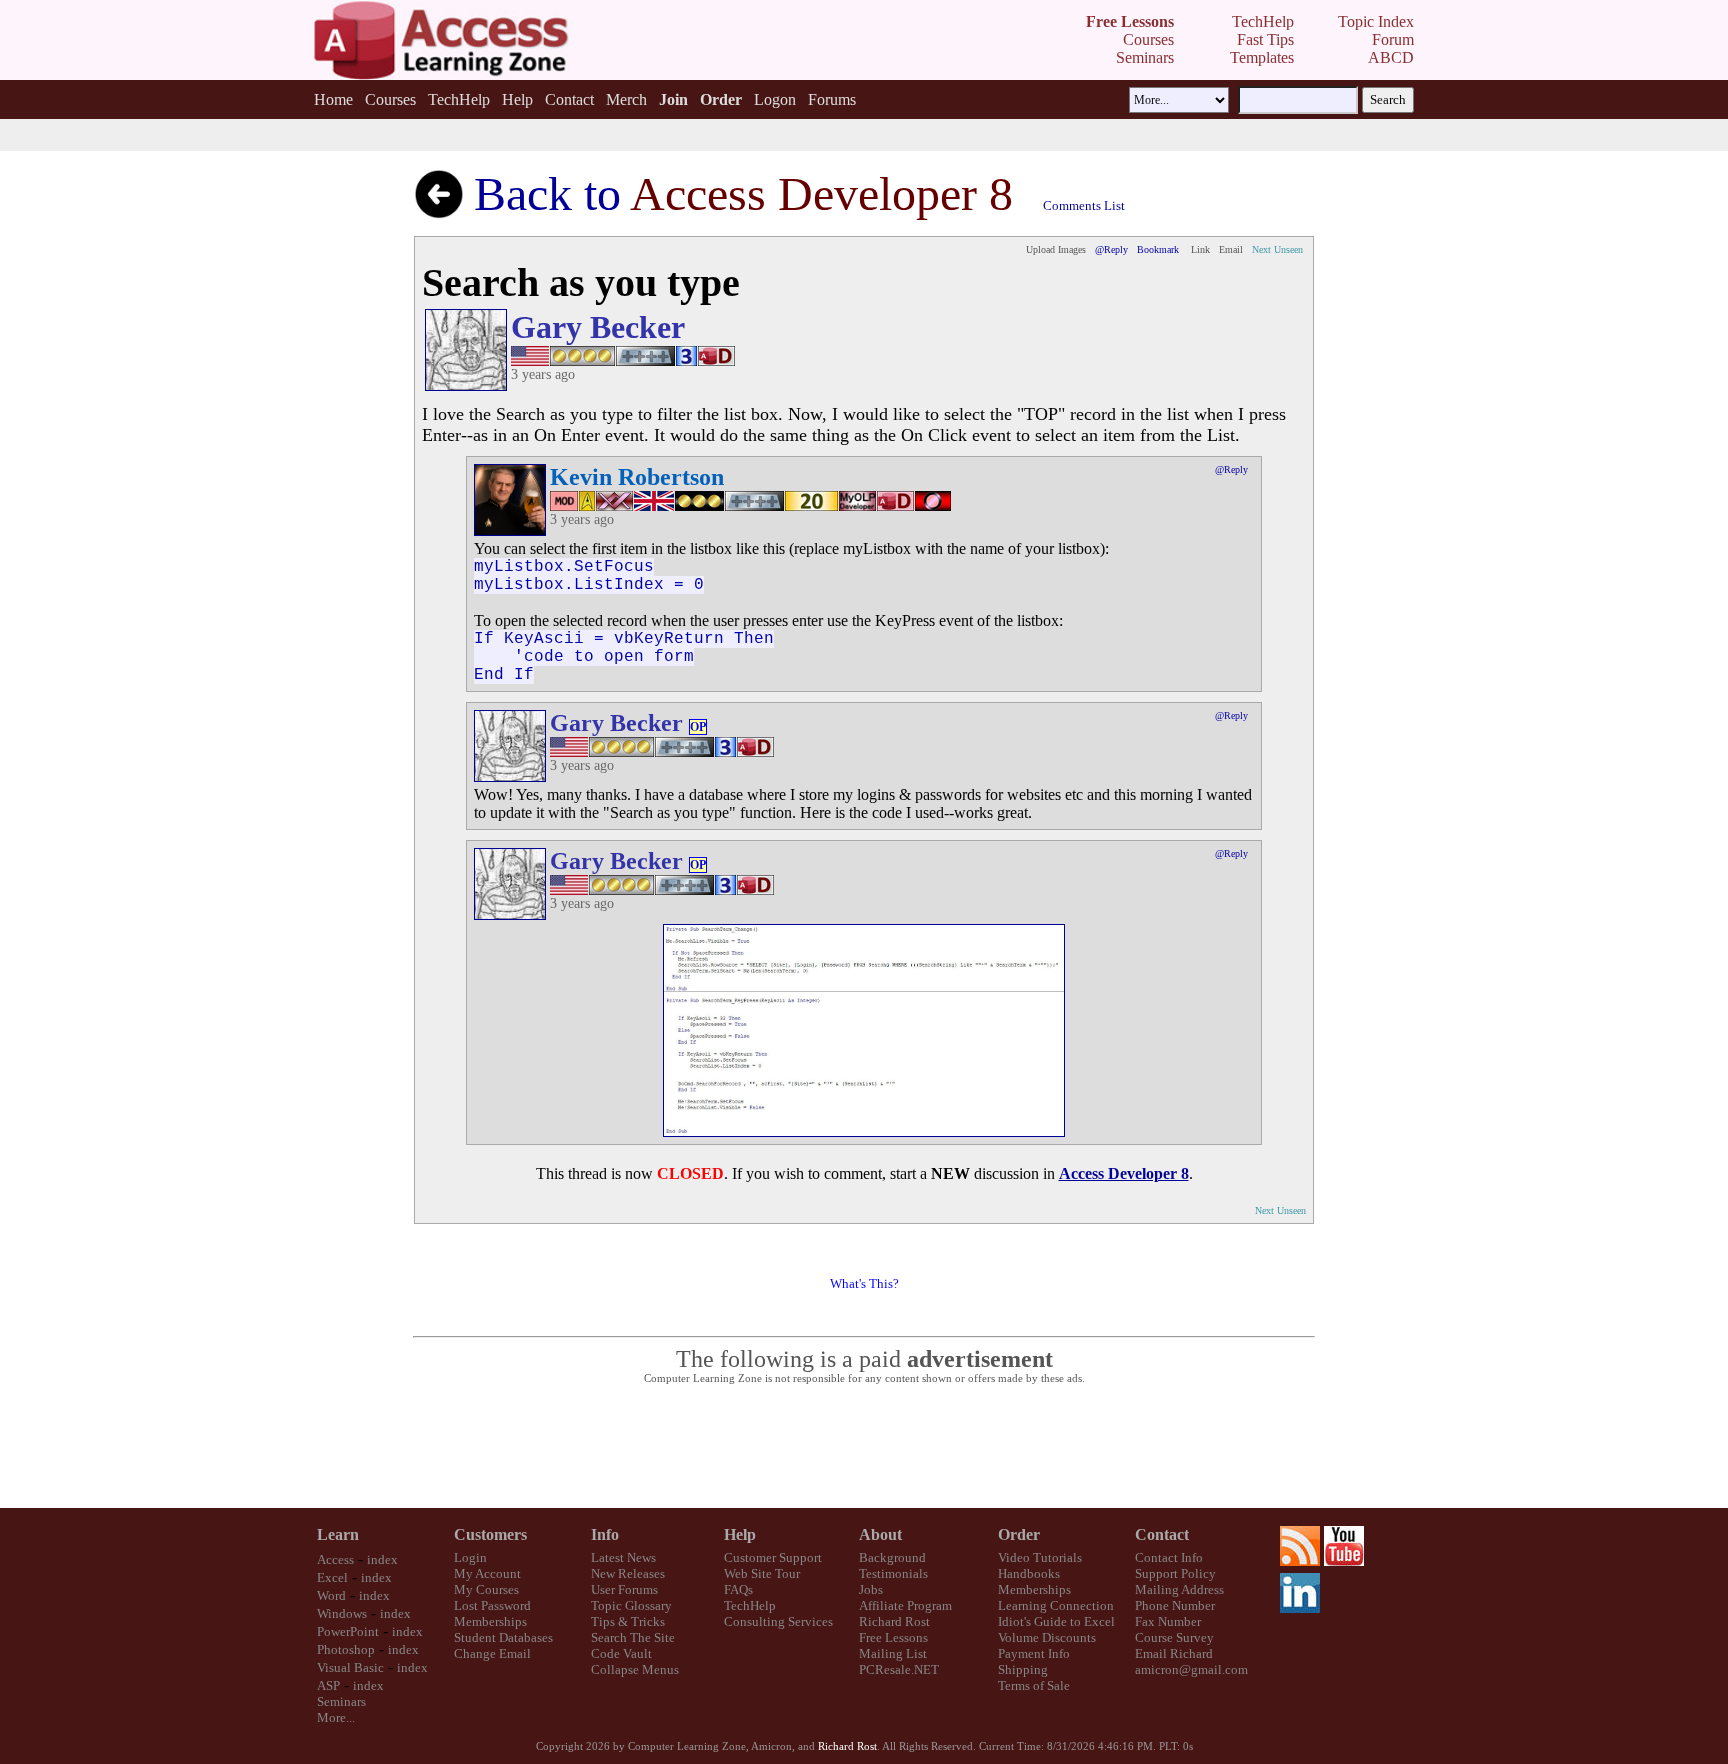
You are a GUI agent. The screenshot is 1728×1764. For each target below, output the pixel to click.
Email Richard (1174, 1653)
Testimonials (893, 1573)
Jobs (871, 1589)
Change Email (492, 1653)
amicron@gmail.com (1191, 1669)
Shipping (1023, 1669)
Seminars (341, 1701)
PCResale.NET (899, 1669)
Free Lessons (893, 1637)
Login (470, 1557)
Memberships (490, 1621)
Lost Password (492, 1605)
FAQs (738, 1589)
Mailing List (893, 1653)
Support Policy (1175, 1573)
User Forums (624, 1589)
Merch (626, 99)
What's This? (864, 1283)
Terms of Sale (1034, 1685)
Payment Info (1034, 1653)
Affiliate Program (905, 1605)
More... (336, 1717)
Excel (332, 1577)
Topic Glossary (631, 1605)
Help (517, 99)
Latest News (623, 1557)
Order (1019, 1534)
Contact (569, 99)
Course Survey (1174, 1637)
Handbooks (1029, 1573)
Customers (490, 1534)
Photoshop (346, 1649)
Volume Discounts (1047, 1637)
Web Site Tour (762, 1573)
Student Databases (503, 1637)
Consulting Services (778, 1621)
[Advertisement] (864, 1447)
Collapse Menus (635, 1669)
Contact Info (1169, 1557)
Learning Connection (1056, 1605)
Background (892, 1557)
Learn (338, 1534)
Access (335, 1559)
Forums (832, 99)
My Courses (486, 1589)
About (880, 1534)
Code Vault (621, 1653)
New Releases (628, 1573)
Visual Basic (350, 1667)
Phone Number (1175, 1605)
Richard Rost (894, 1621)
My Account (487, 1573)
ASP (328, 1685)
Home (333, 99)
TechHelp (459, 99)
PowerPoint (348, 1631)
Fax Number (1168, 1621)
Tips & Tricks (628, 1621)
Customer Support (773, 1557)
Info (605, 1534)
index (382, 1559)
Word (331, 1595)
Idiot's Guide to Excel (1056, 1621)
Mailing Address (1179, 1589)
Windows (342, 1613)
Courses (390, 99)
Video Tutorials (1040, 1557)
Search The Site (633, 1637)
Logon (775, 99)
